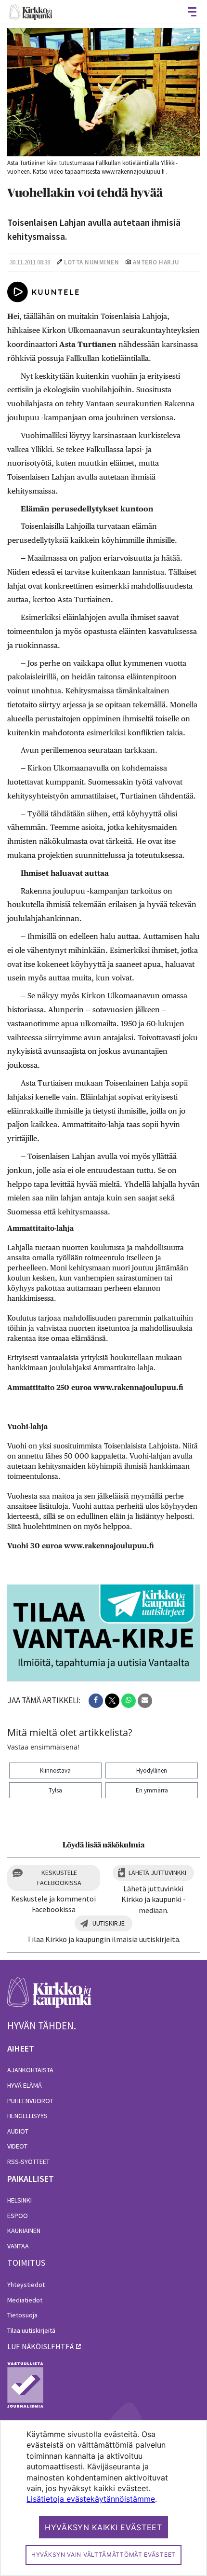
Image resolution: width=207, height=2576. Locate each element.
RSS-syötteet (28, 2162)
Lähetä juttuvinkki (157, 1873)
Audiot (18, 2131)
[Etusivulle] (31, 12)
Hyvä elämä (25, 2085)
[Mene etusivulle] (49, 1997)
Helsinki (19, 2200)
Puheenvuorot (30, 2101)
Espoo (18, 2216)
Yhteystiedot (26, 2285)
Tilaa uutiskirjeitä (31, 2330)
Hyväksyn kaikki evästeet (103, 2527)
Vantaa (18, 2246)
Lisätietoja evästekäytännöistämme (91, 2499)
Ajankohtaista (30, 2070)
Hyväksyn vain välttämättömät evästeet (103, 2555)
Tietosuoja (22, 2315)
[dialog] (103, 2498)
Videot (17, 2146)
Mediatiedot (25, 2300)
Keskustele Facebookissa (59, 1878)
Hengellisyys (27, 2116)
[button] (96, 1701)
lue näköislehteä (40, 2346)
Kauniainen (24, 2231)
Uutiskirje (109, 1923)
